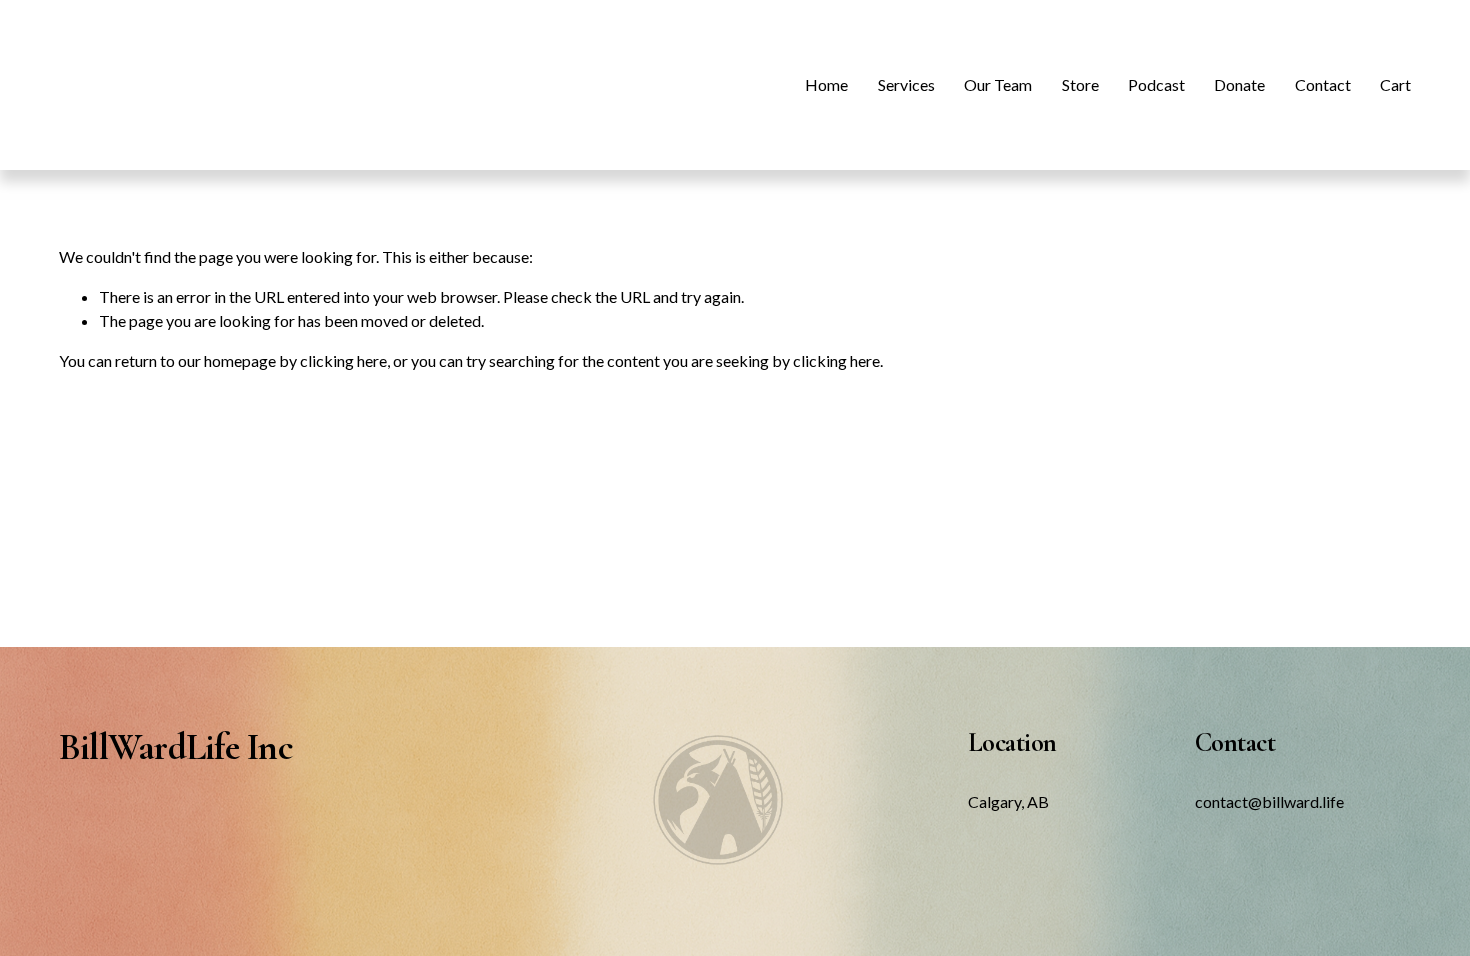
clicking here (343, 360)
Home (826, 84)
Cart (1395, 84)
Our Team (998, 84)
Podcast (1156, 84)
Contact (1323, 84)
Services (906, 84)
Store (1080, 84)
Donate (1239, 84)
